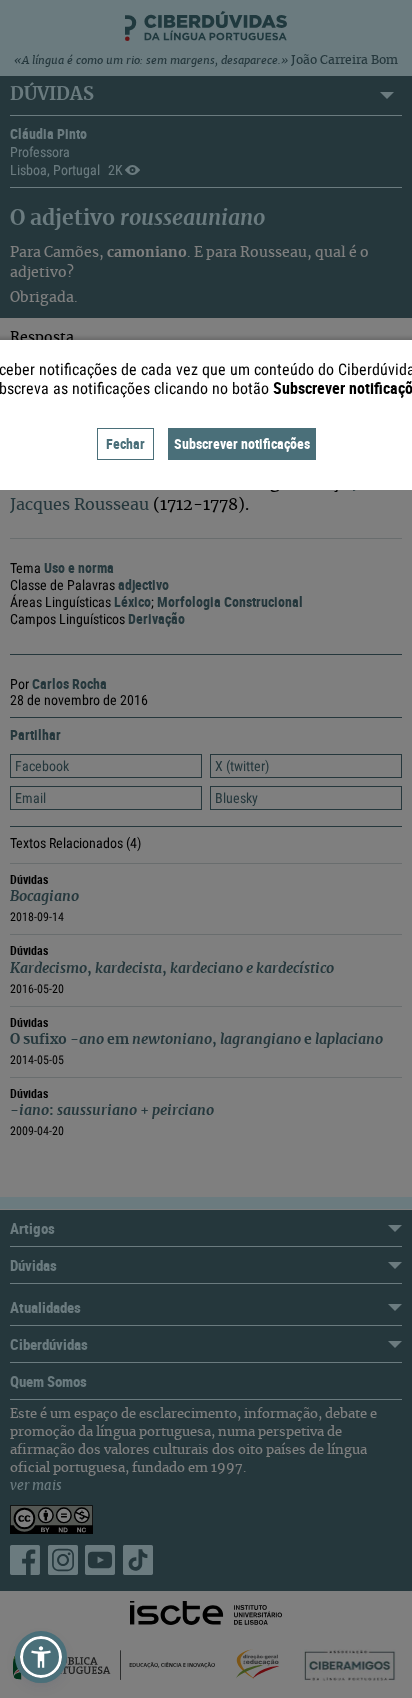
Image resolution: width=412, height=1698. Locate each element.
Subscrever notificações (242, 443)
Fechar (125, 443)
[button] (41, 1657)
